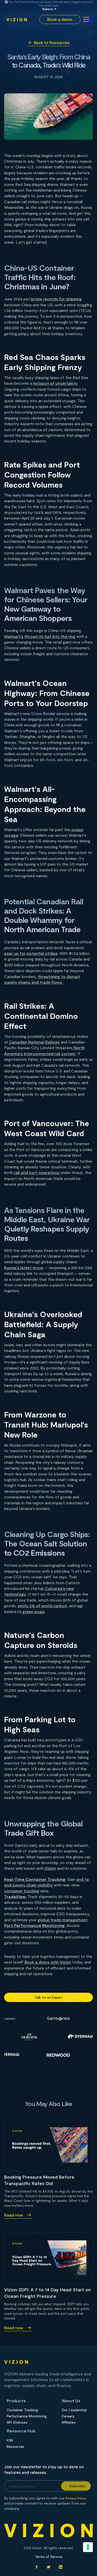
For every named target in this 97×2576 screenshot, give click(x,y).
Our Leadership (74, 2410)
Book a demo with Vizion (48, 1962)
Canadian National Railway (34, 1042)
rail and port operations (36, 1172)
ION (10, 2440)
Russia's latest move (24, 1268)
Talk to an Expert (48, 1997)
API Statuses (17, 2422)
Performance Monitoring (27, 2416)
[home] (17, 19)
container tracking (22, 1891)
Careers (68, 2416)
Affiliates (69, 2422)
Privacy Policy (76, 2498)
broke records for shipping (56, 299)
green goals (34, 1611)
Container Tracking (22, 2410)
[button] (85, 19)
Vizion (50, 1868)
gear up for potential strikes (31, 953)
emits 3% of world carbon (42, 1606)
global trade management (62, 1920)
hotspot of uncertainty (55, 383)
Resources (16, 2447)
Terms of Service (49, 2557)
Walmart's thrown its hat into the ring (40, 636)
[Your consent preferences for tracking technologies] (88, 2547)
